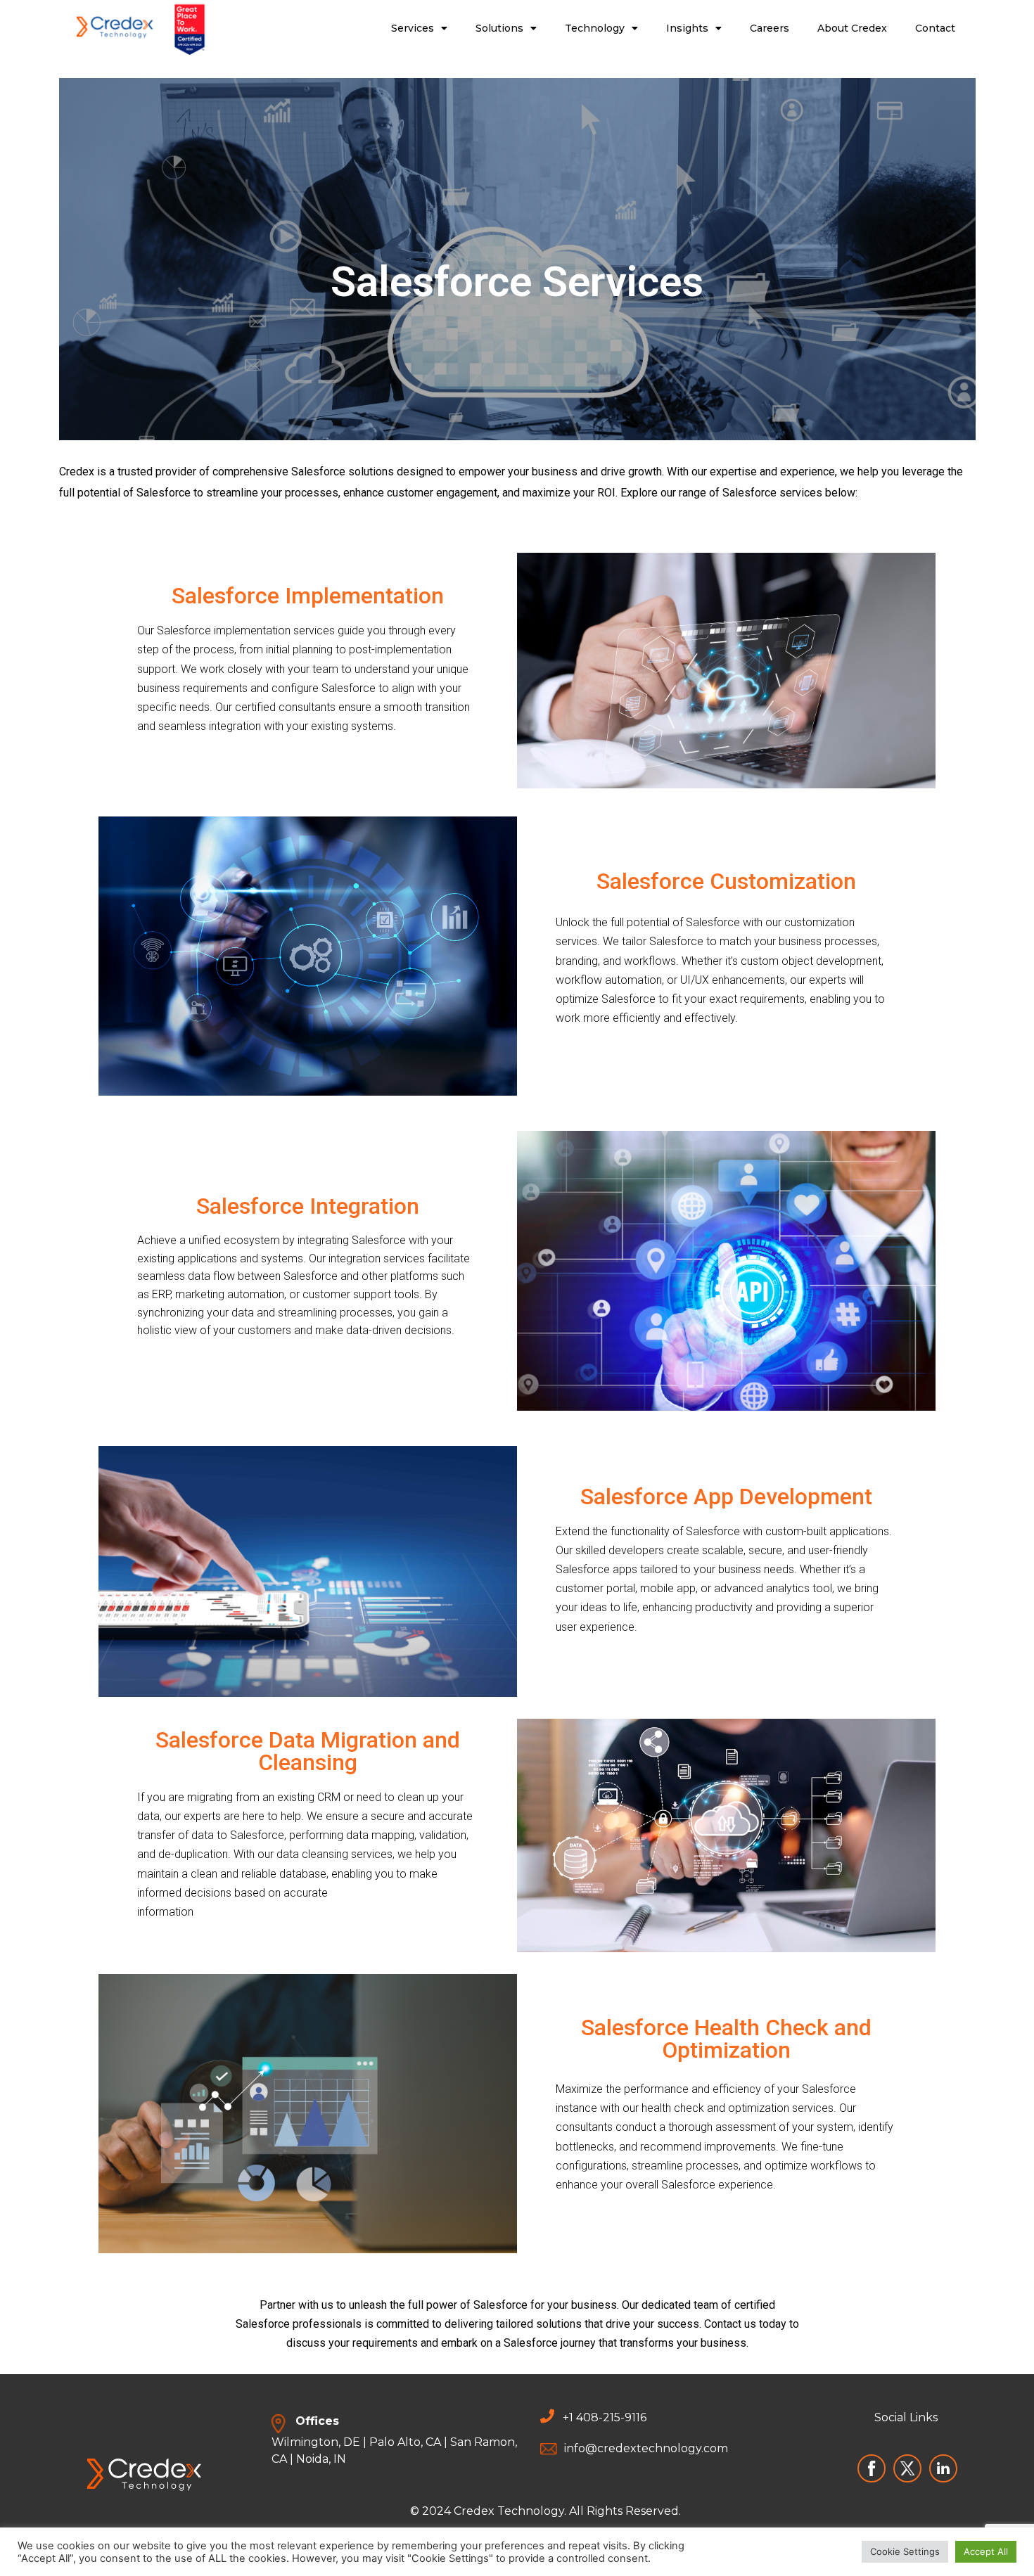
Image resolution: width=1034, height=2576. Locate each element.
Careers (770, 28)
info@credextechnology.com (646, 2448)
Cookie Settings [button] (905, 2551)
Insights (687, 28)
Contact (935, 28)
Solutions (499, 28)
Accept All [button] (986, 2551)
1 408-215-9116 (608, 2417)
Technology (595, 28)
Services (413, 28)
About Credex (852, 28)
